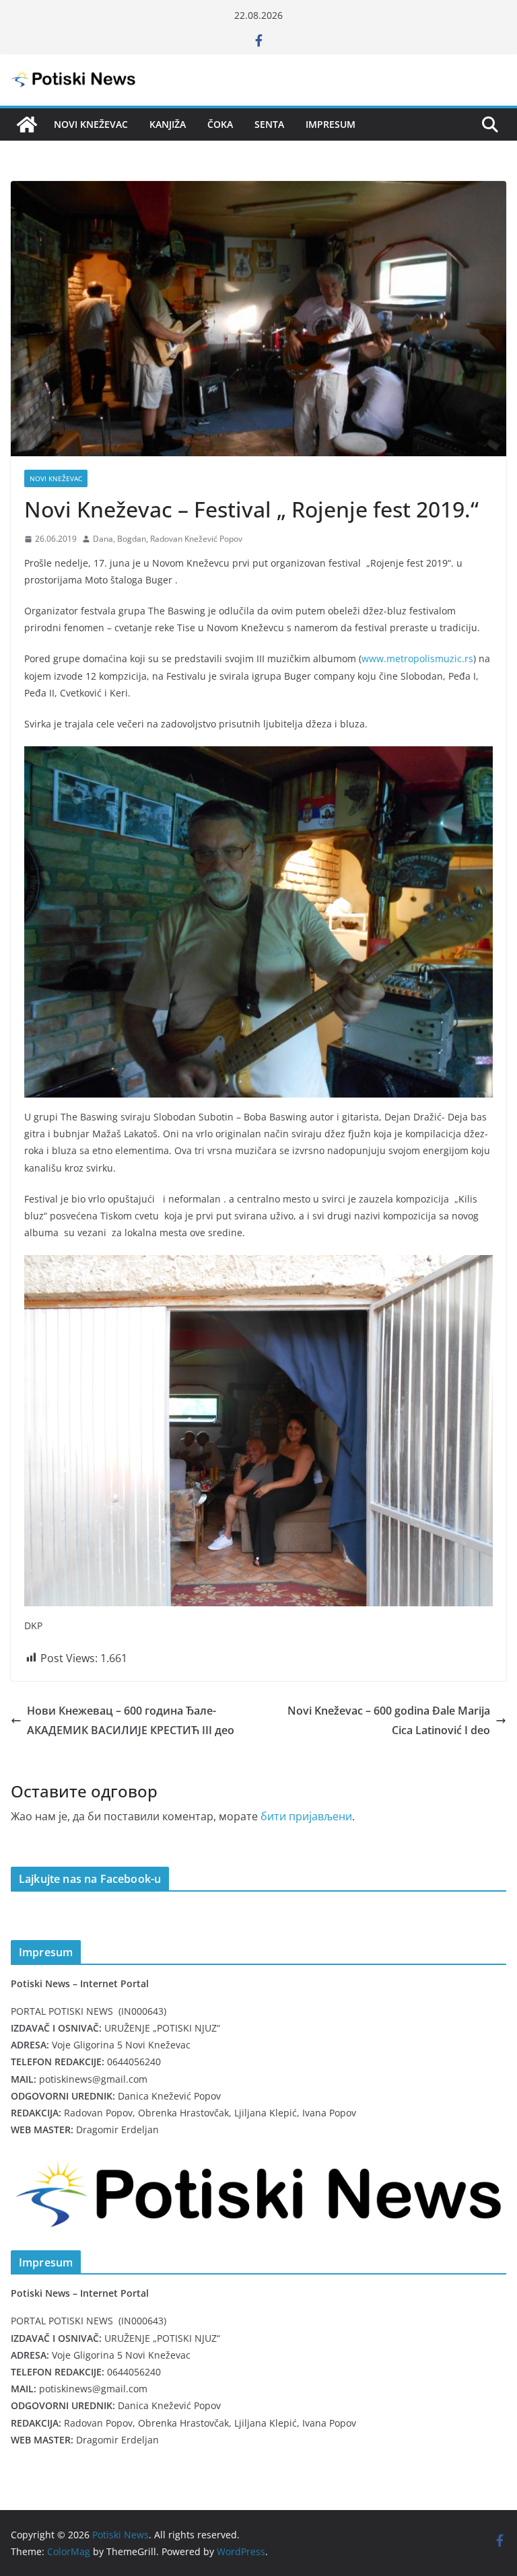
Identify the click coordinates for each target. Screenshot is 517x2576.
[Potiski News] (27, 124)
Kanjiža (168, 124)
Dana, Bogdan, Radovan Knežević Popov (168, 539)
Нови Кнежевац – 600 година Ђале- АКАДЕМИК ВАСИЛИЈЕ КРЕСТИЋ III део (131, 1720)
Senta (269, 124)
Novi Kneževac (91, 124)
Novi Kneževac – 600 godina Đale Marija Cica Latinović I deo (389, 1720)
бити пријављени (306, 1816)
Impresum (331, 124)
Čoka (220, 124)
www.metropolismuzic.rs (417, 658)
